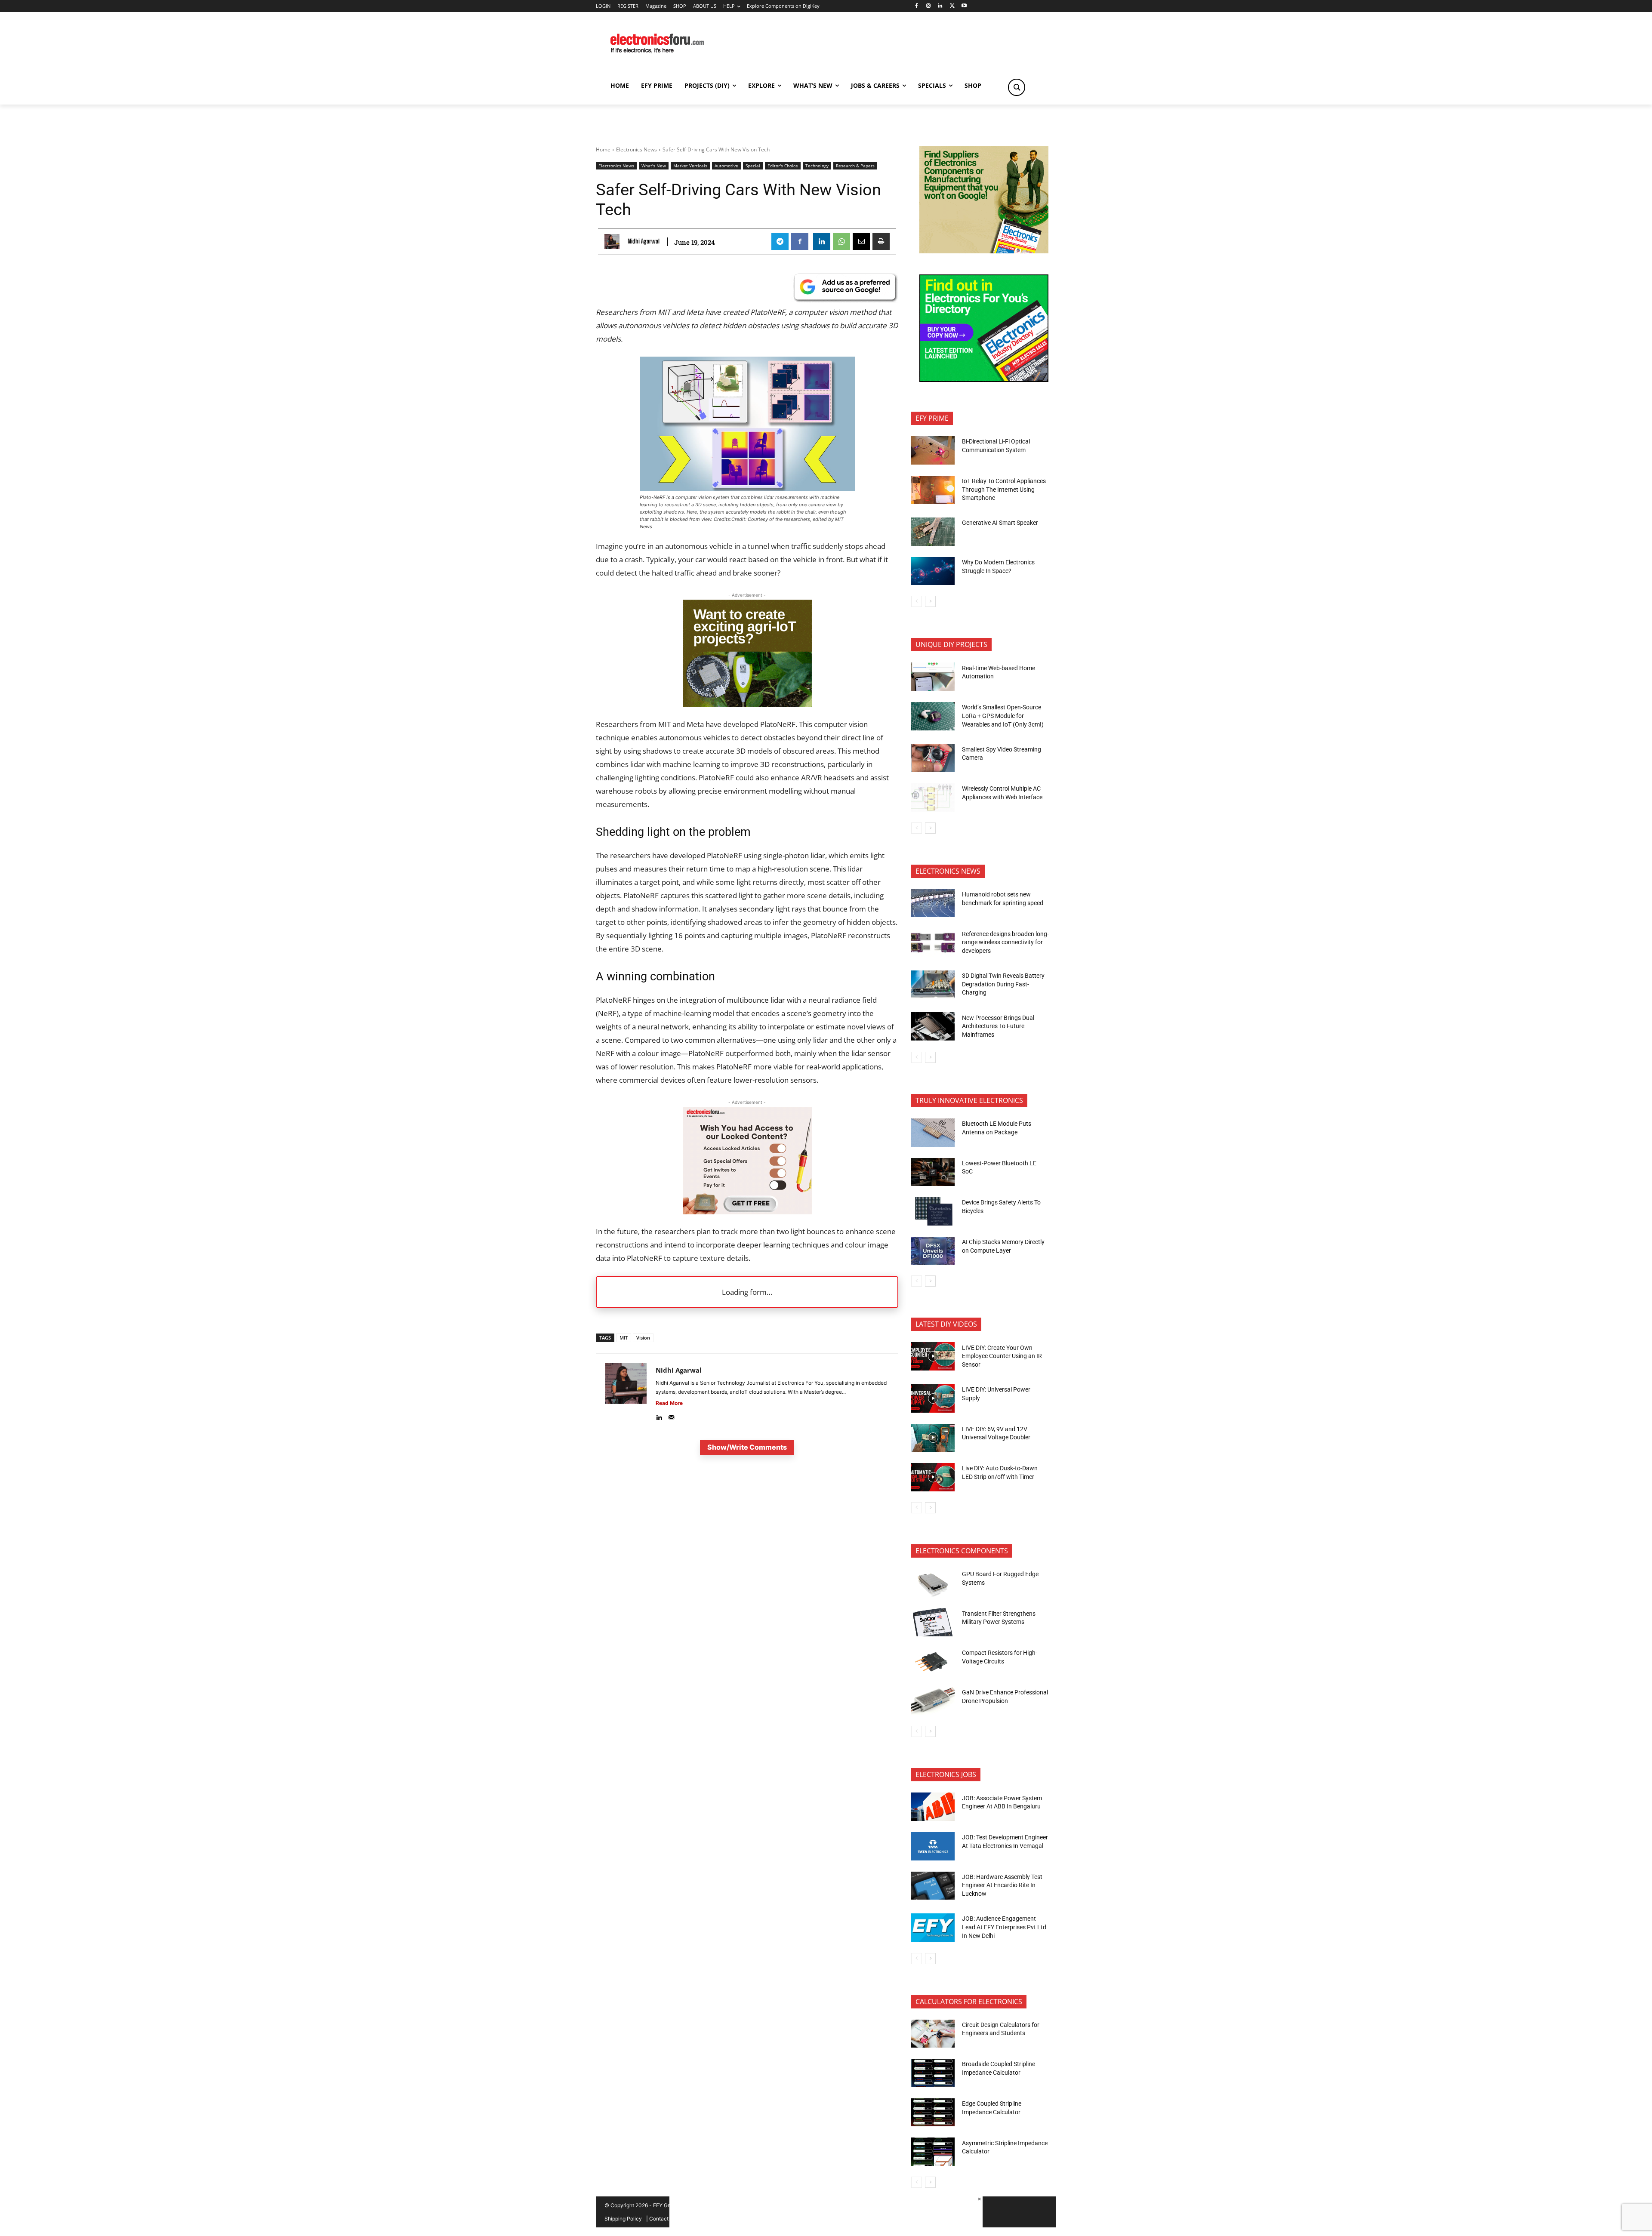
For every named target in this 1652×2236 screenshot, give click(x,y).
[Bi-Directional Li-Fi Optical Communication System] (933, 450)
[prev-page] (917, 601)
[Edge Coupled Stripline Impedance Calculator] (933, 2113)
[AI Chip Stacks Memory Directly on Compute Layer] (933, 1251)
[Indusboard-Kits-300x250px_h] (747, 704)
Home (603, 149)
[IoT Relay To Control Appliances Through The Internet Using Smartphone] (933, 490)
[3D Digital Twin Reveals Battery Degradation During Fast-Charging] (933, 985)
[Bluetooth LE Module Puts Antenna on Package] (933, 1133)
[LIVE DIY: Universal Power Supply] (933, 1398)
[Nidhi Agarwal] (614, 242)
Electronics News (636, 149)
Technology (817, 166)
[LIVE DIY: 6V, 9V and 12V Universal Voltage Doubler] (933, 1438)
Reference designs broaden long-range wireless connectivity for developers (1005, 942)
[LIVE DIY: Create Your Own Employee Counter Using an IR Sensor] (933, 1356)
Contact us (662, 2219)
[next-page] (930, 601)
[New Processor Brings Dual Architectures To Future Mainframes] (933, 1026)
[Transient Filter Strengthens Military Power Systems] (933, 1622)
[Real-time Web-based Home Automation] (933, 677)
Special (753, 166)
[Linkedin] (940, 6)
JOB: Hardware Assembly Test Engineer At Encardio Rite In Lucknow (1002, 1885)
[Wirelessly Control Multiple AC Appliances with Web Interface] (933, 798)
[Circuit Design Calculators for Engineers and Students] (933, 2034)
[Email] (861, 241)
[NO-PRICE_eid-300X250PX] (984, 251)
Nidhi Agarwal (644, 241)
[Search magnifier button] (1017, 87)
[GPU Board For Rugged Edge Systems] (933, 1583)
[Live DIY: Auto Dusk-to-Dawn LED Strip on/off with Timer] (933, 1477)
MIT (624, 1338)
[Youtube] (964, 6)
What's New (654, 166)
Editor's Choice (783, 166)
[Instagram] (928, 6)
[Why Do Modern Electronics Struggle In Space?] (933, 571)
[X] (952, 6)
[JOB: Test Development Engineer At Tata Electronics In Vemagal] (933, 1846)
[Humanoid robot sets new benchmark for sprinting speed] (933, 903)
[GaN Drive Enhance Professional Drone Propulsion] (933, 1701)
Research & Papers (855, 166)
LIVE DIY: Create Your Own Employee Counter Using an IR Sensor (1002, 1356)
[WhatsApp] (841, 241)
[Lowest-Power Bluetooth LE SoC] (933, 1172)
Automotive (726, 166)
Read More (669, 1403)
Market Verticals (690, 166)
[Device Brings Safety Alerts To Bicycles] (933, 1211)
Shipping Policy (623, 2219)
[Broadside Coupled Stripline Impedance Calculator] (933, 2073)
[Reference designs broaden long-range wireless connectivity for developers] (933, 942)
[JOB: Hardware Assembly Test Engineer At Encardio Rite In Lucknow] (933, 1886)
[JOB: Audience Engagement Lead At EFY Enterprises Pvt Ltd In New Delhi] (933, 1928)
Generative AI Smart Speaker (1000, 523)
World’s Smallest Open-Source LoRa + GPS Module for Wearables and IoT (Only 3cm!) (1003, 716)
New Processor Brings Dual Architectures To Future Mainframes (998, 1026)
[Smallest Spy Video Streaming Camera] (933, 758)
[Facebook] (916, 6)
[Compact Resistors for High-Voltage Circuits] (933, 1662)
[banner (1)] (747, 1212)
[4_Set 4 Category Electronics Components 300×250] (984, 380)
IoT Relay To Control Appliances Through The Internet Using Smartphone (1004, 489)
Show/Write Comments (747, 1447)
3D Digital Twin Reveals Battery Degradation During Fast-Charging (1003, 984)
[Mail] (671, 1415)
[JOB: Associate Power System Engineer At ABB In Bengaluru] (933, 1807)
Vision (643, 1338)
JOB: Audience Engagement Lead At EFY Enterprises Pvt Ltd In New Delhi (1004, 1927)
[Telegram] (780, 241)
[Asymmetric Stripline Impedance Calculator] (933, 2152)
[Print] (881, 241)
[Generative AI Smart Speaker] (933, 532)
